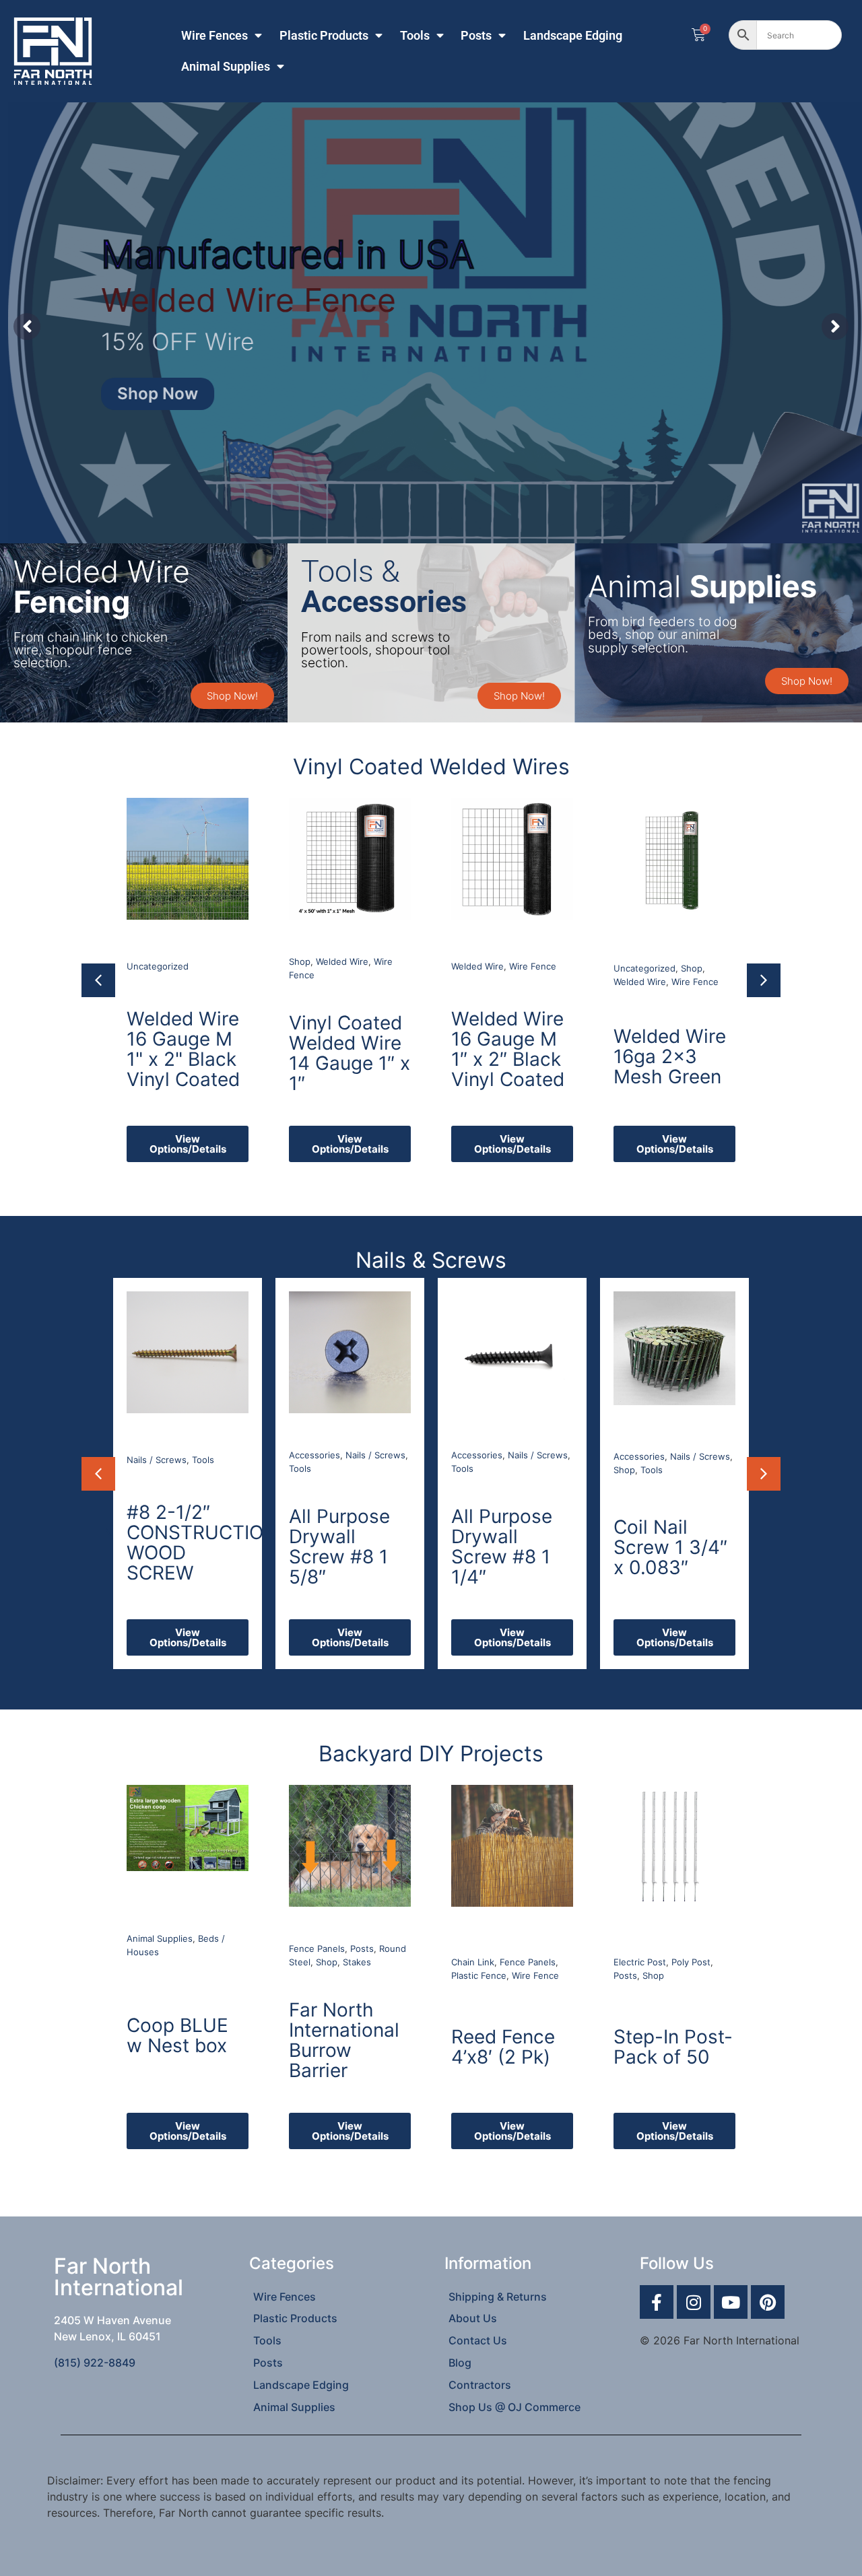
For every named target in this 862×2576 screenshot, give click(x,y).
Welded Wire (180, 961)
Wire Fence (370, 966)
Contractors (480, 2385)
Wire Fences (214, 36)
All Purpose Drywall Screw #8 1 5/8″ (178, 1547)
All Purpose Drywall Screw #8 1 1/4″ (340, 1547)
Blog (460, 2363)
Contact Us (478, 2340)
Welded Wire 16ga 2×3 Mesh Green (507, 1056)
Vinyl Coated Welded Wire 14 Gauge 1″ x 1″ (187, 1053)
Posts (476, 36)
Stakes (357, 1962)
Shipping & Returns (498, 2297)
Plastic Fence (479, 1975)
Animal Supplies (226, 67)
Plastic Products (324, 36)
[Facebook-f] (657, 2302)
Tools (415, 36)
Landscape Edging (573, 36)
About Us (473, 2318)
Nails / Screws (214, 1455)
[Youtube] (731, 2302)
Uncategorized (482, 968)
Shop (137, 961)
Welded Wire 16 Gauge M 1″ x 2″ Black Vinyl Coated (345, 1049)
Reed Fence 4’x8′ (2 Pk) (503, 2047)
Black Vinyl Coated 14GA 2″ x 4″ (672, 1052)
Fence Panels (317, 1948)
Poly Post (691, 1962)
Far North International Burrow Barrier (344, 2040)
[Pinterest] (768, 2302)
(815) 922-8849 (95, 2363)
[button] (98, 980)
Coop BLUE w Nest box (177, 2035)
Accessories (153, 1455)
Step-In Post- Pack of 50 (673, 2047)
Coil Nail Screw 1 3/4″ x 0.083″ (509, 1547)
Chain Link (473, 1962)
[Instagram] (694, 2302)
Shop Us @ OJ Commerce (515, 2407)
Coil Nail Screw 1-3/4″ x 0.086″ (673, 1547)
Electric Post (640, 1962)
